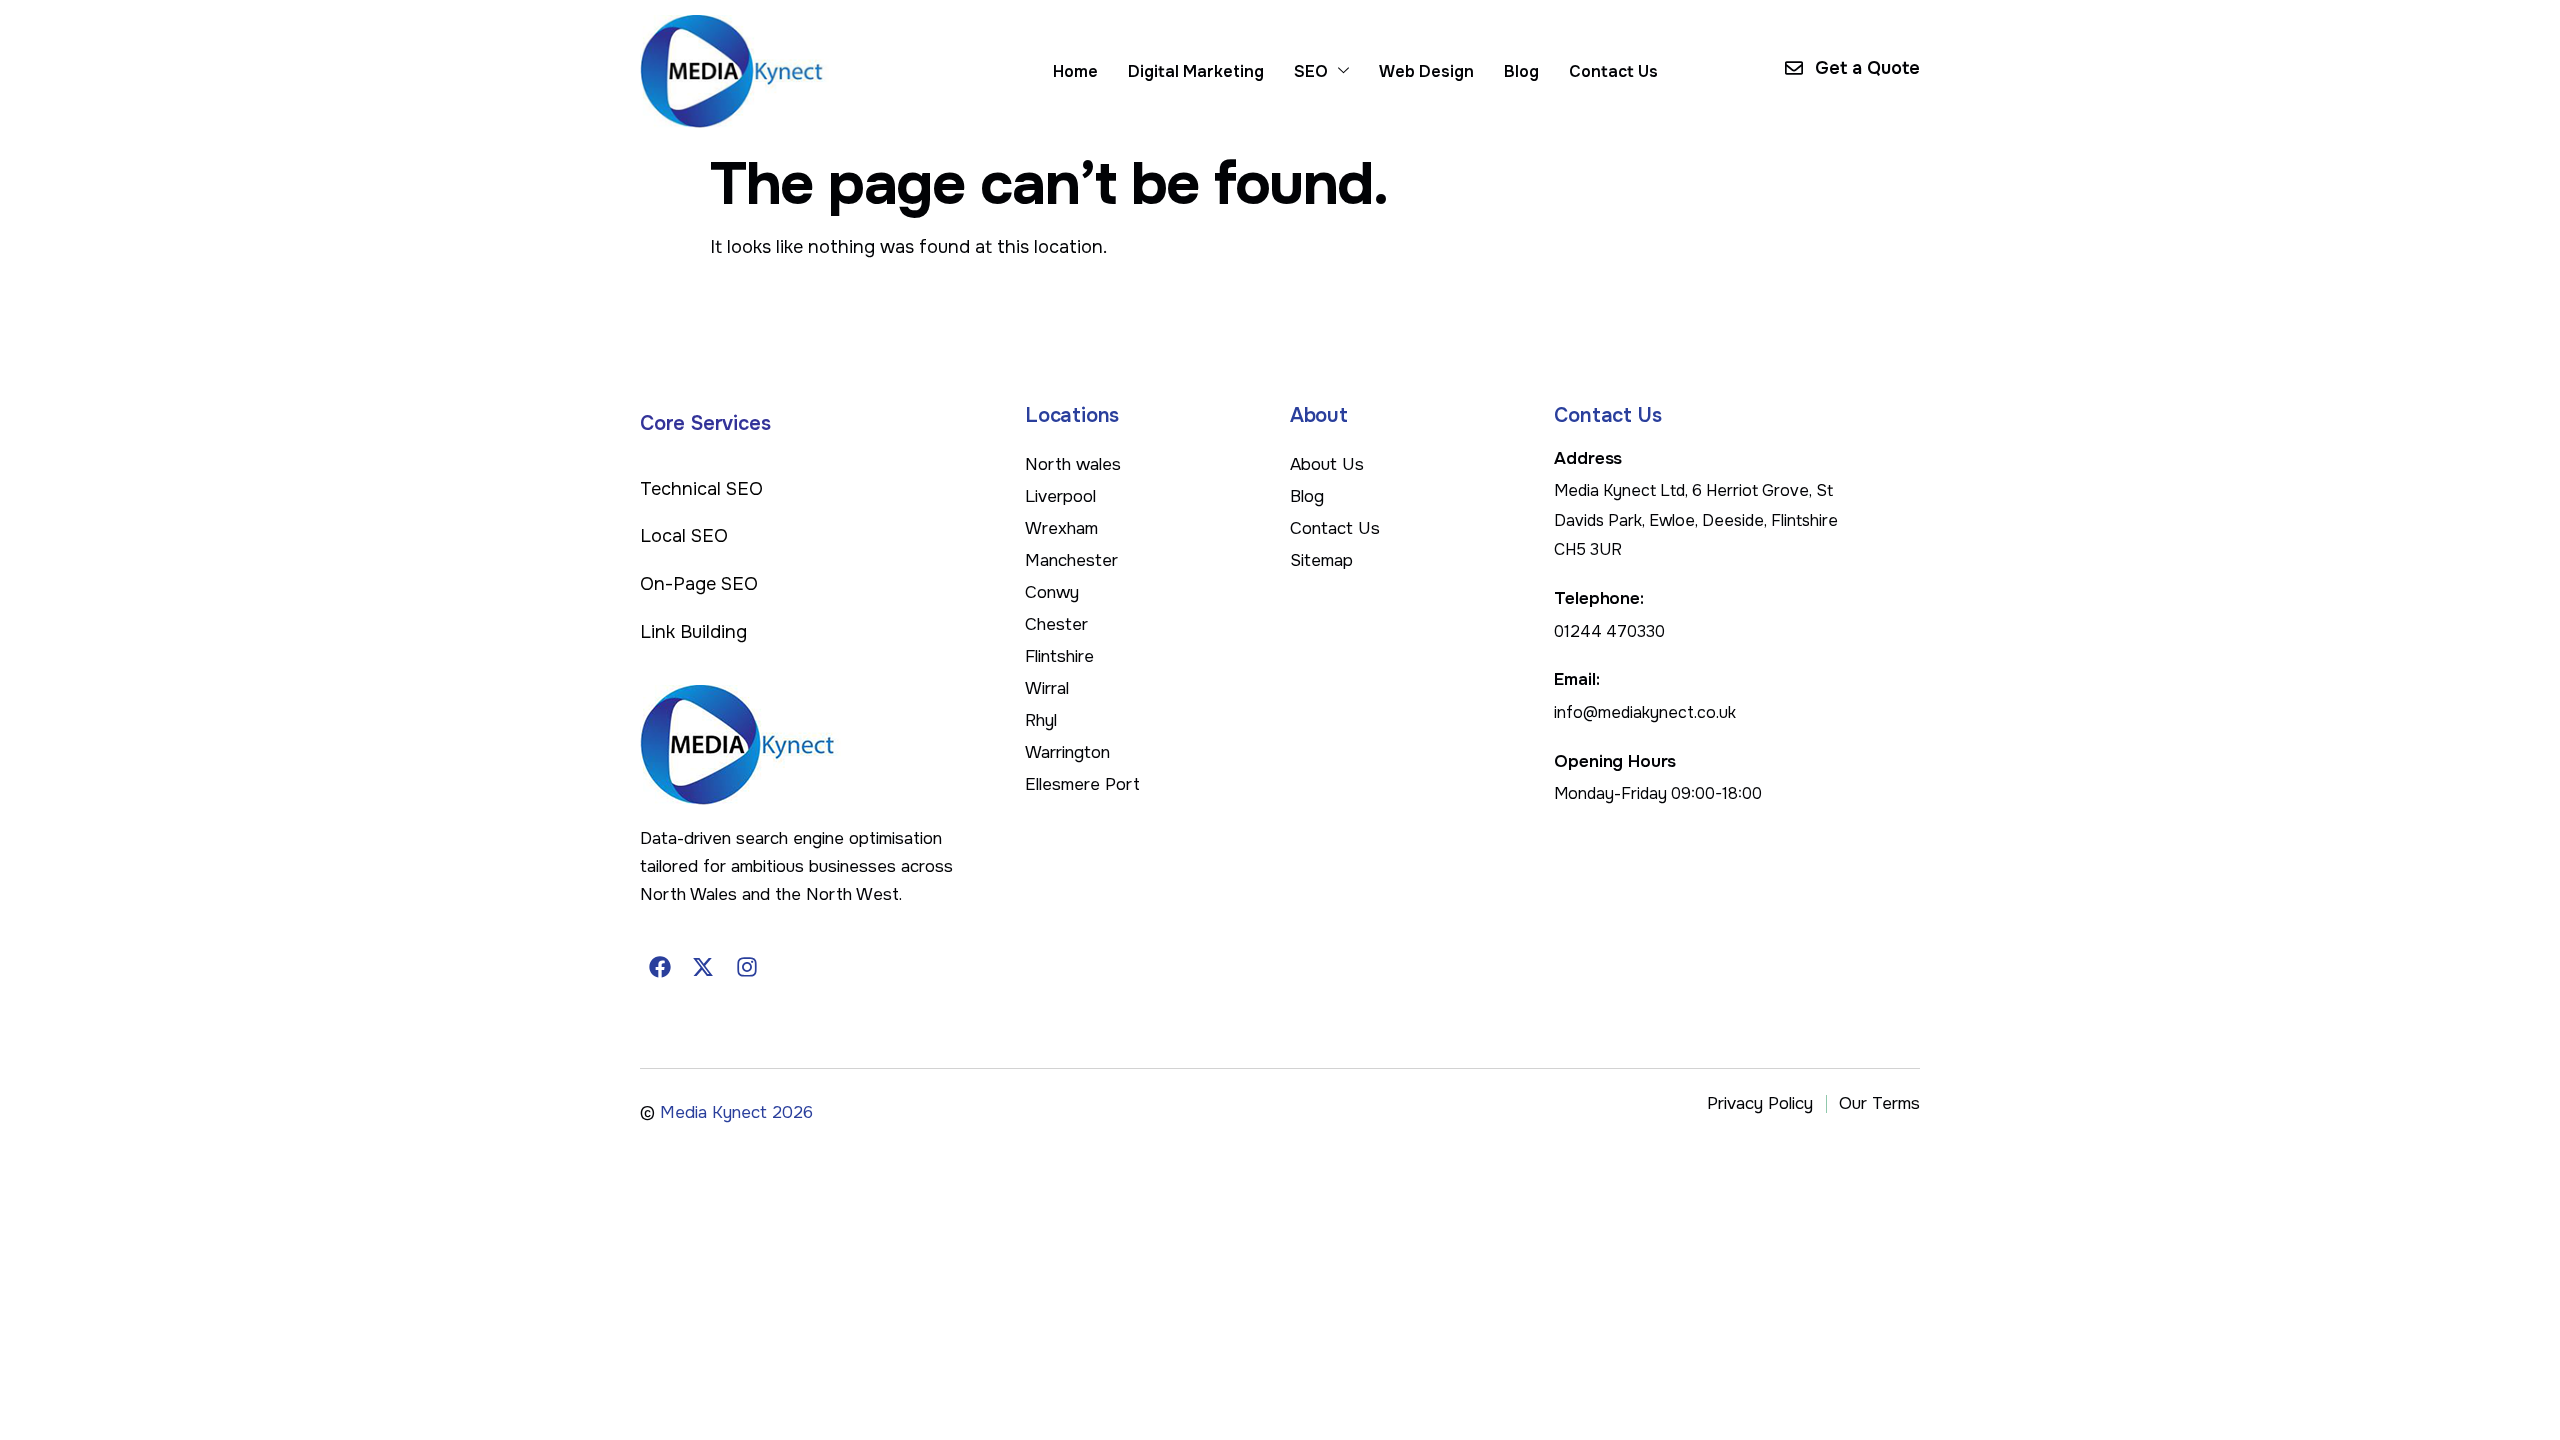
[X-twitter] (704, 967)
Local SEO (684, 536)
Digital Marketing (1196, 71)
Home (1075, 71)
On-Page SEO (699, 584)
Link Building (693, 632)
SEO (1311, 71)
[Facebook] (660, 967)
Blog (1521, 71)
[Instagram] (747, 967)
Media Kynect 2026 (736, 1112)
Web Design (1426, 71)
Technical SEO (701, 489)
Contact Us (1613, 71)
